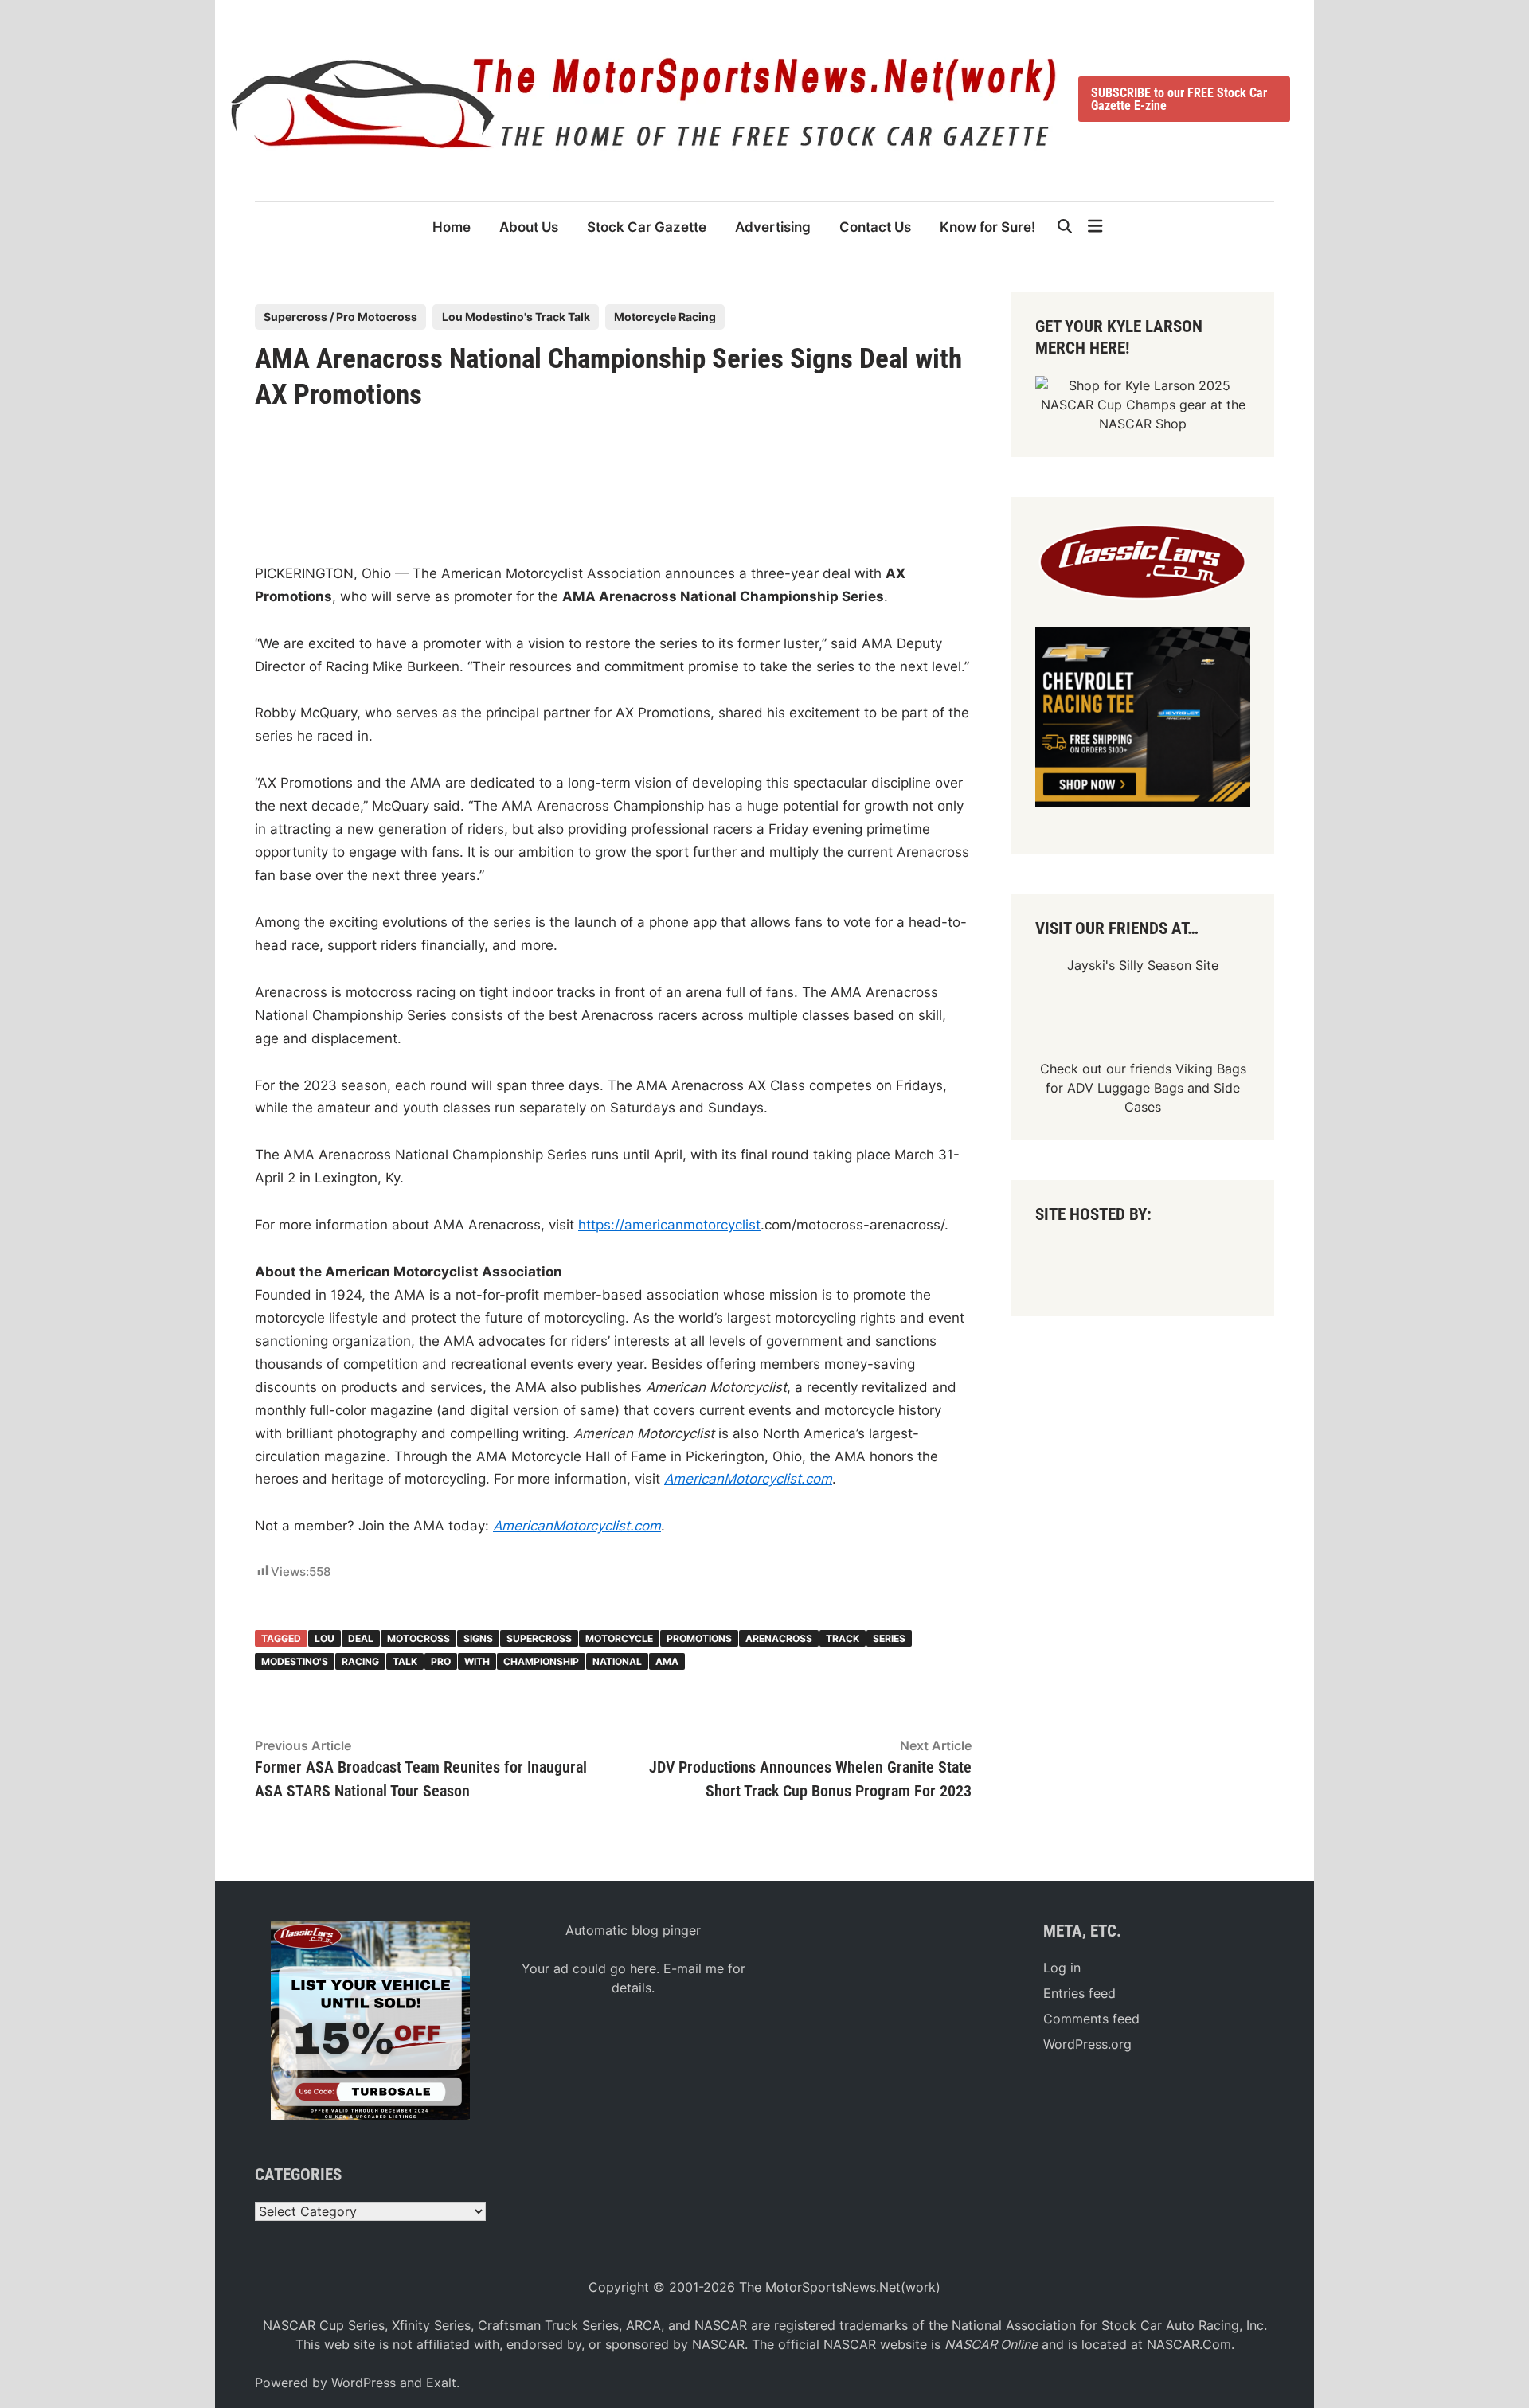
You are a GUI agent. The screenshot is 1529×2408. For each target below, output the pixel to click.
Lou (325, 1638)
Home (452, 227)
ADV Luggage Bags (1125, 1088)
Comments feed (1091, 2019)
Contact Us (875, 227)
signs (478, 1638)
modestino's (295, 1661)
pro (441, 1661)
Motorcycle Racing (665, 317)
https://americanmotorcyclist (669, 1225)
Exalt (441, 2383)
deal (361, 1638)
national (617, 1661)
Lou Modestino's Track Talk (516, 317)
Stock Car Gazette (647, 227)
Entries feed (1079, 1993)
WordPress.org (1087, 2044)
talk (405, 1661)
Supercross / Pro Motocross (340, 317)
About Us (529, 227)
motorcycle (619, 1638)
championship (541, 1661)
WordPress (364, 2383)
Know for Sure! (987, 227)
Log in (1062, 1968)
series (889, 1638)
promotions (699, 1638)
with (477, 1661)
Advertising (773, 227)
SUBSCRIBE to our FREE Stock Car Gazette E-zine (1179, 99)
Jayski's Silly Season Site (1143, 965)
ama (667, 1661)
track (843, 1638)
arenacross (779, 1638)
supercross (539, 1638)
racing (360, 1661)
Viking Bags (1211, 1069)
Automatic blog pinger (633, 1930)
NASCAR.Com (1189, 2344)
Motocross (418, 1638)
